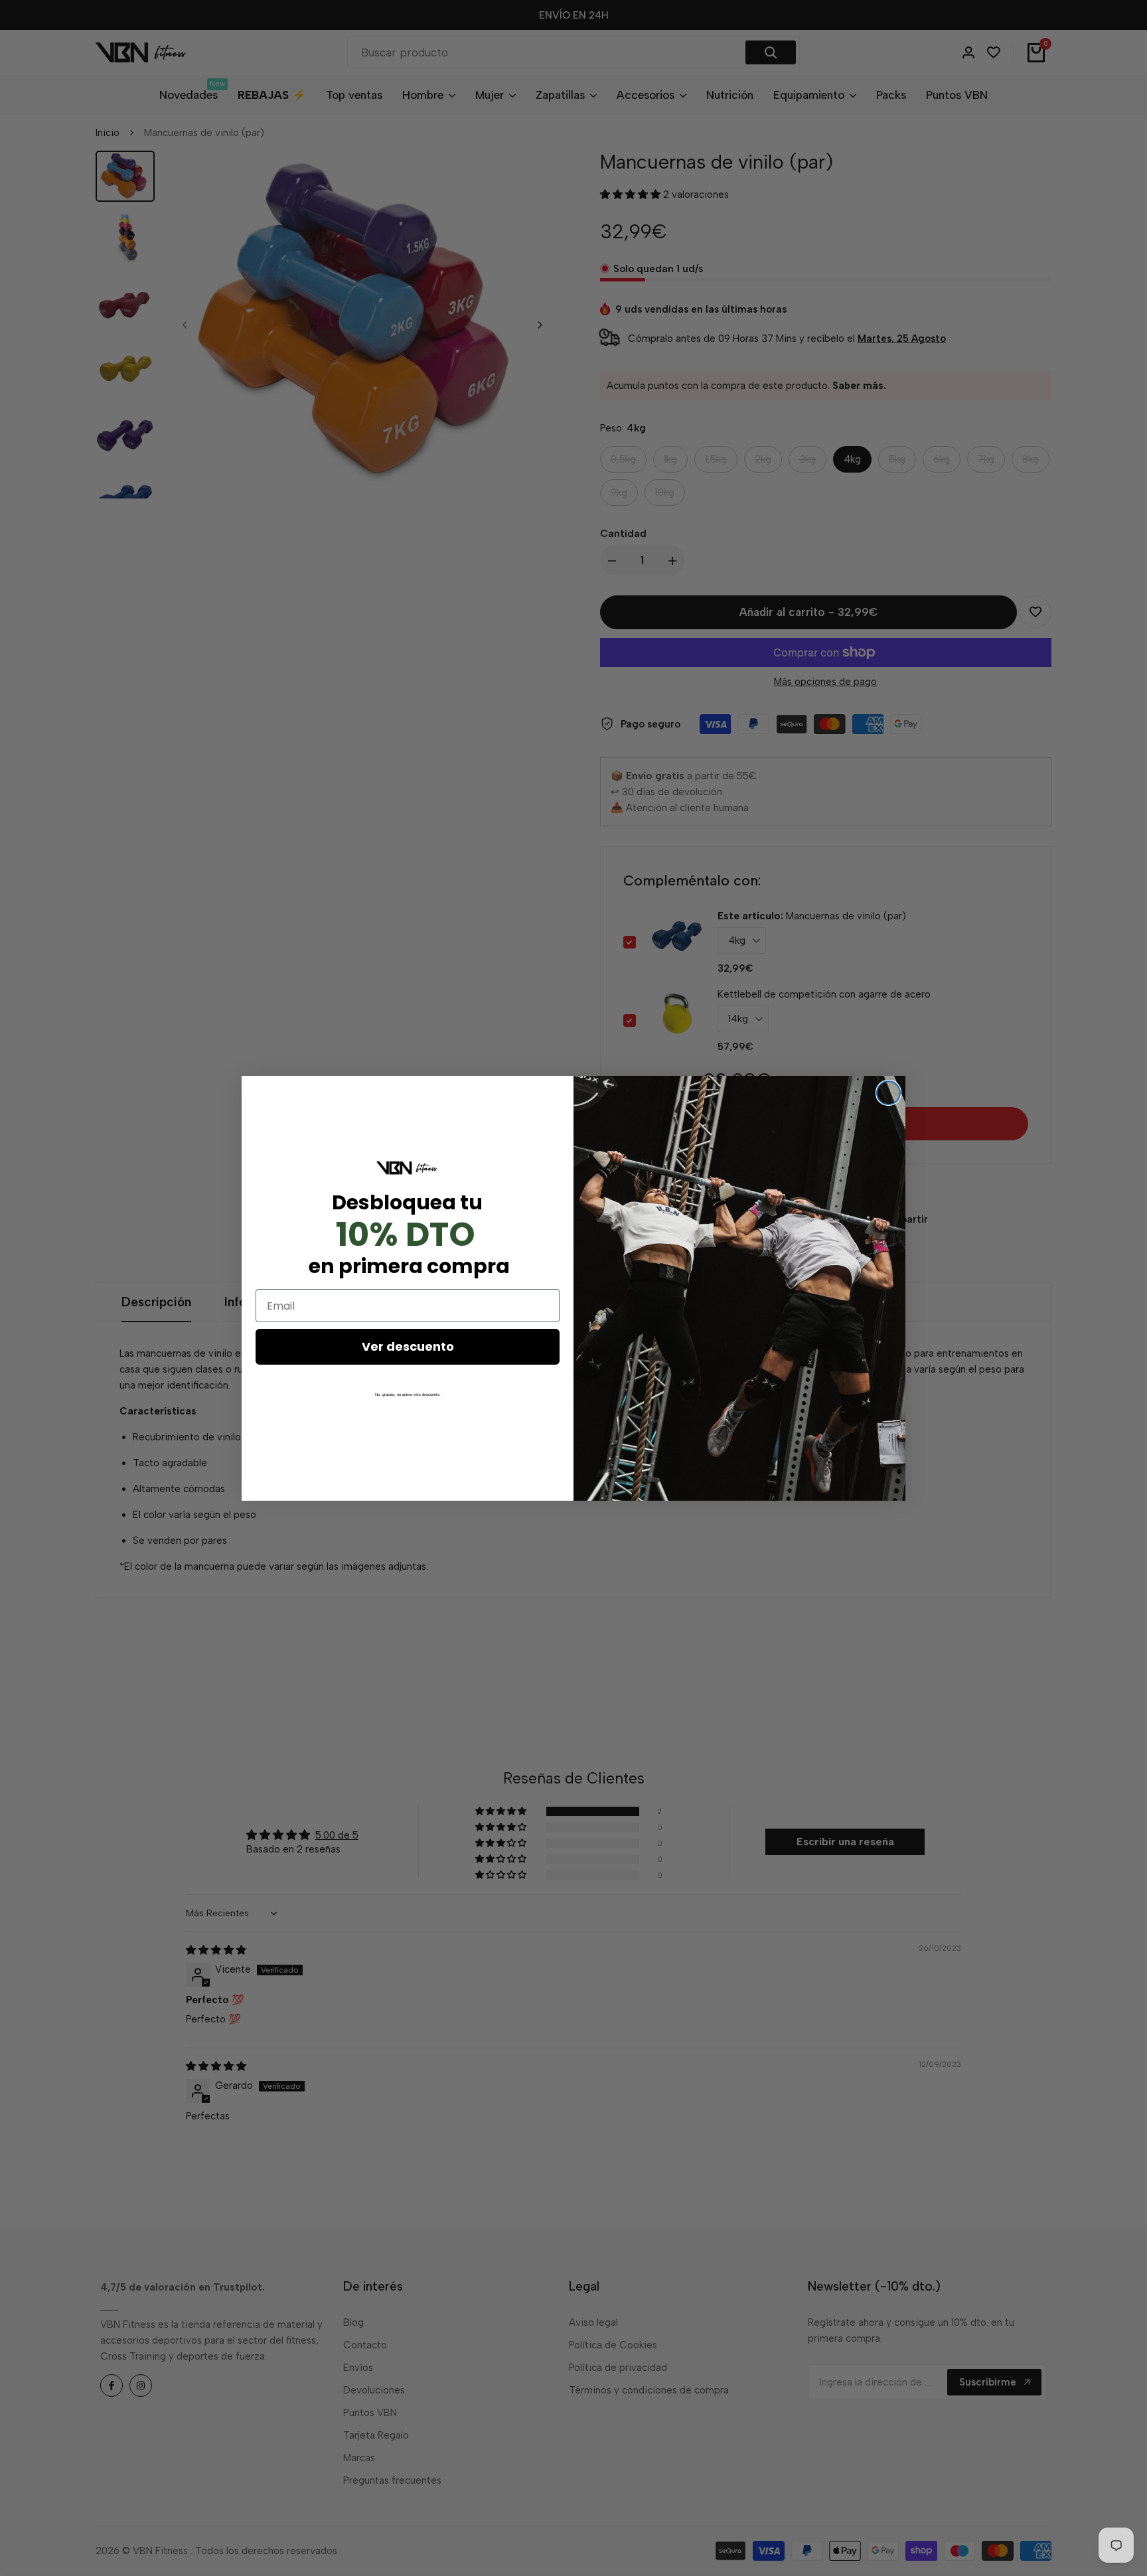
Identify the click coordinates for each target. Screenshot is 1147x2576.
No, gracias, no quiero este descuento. (408, 1395)
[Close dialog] (888, 1093)
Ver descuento (408, 1346)
